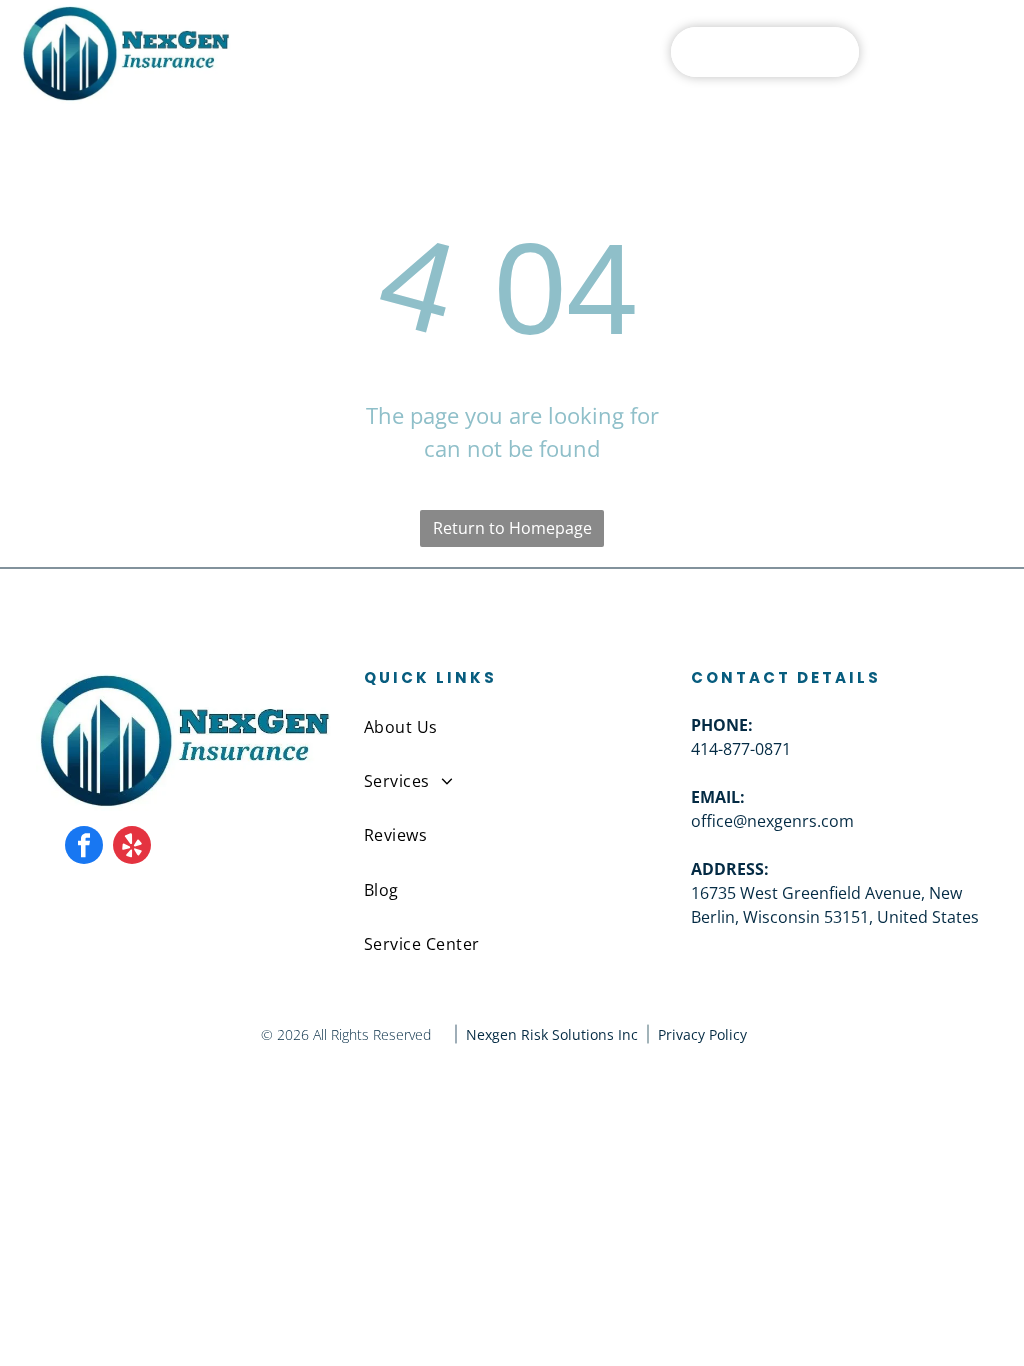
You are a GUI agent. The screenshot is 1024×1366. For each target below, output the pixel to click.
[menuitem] (511, 726)
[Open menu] (967, 52)
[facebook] (84, 847)
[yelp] (132, 847)
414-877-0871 (741, 749)
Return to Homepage (512, 528)
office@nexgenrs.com (772, 821)
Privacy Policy (702, 1034)
